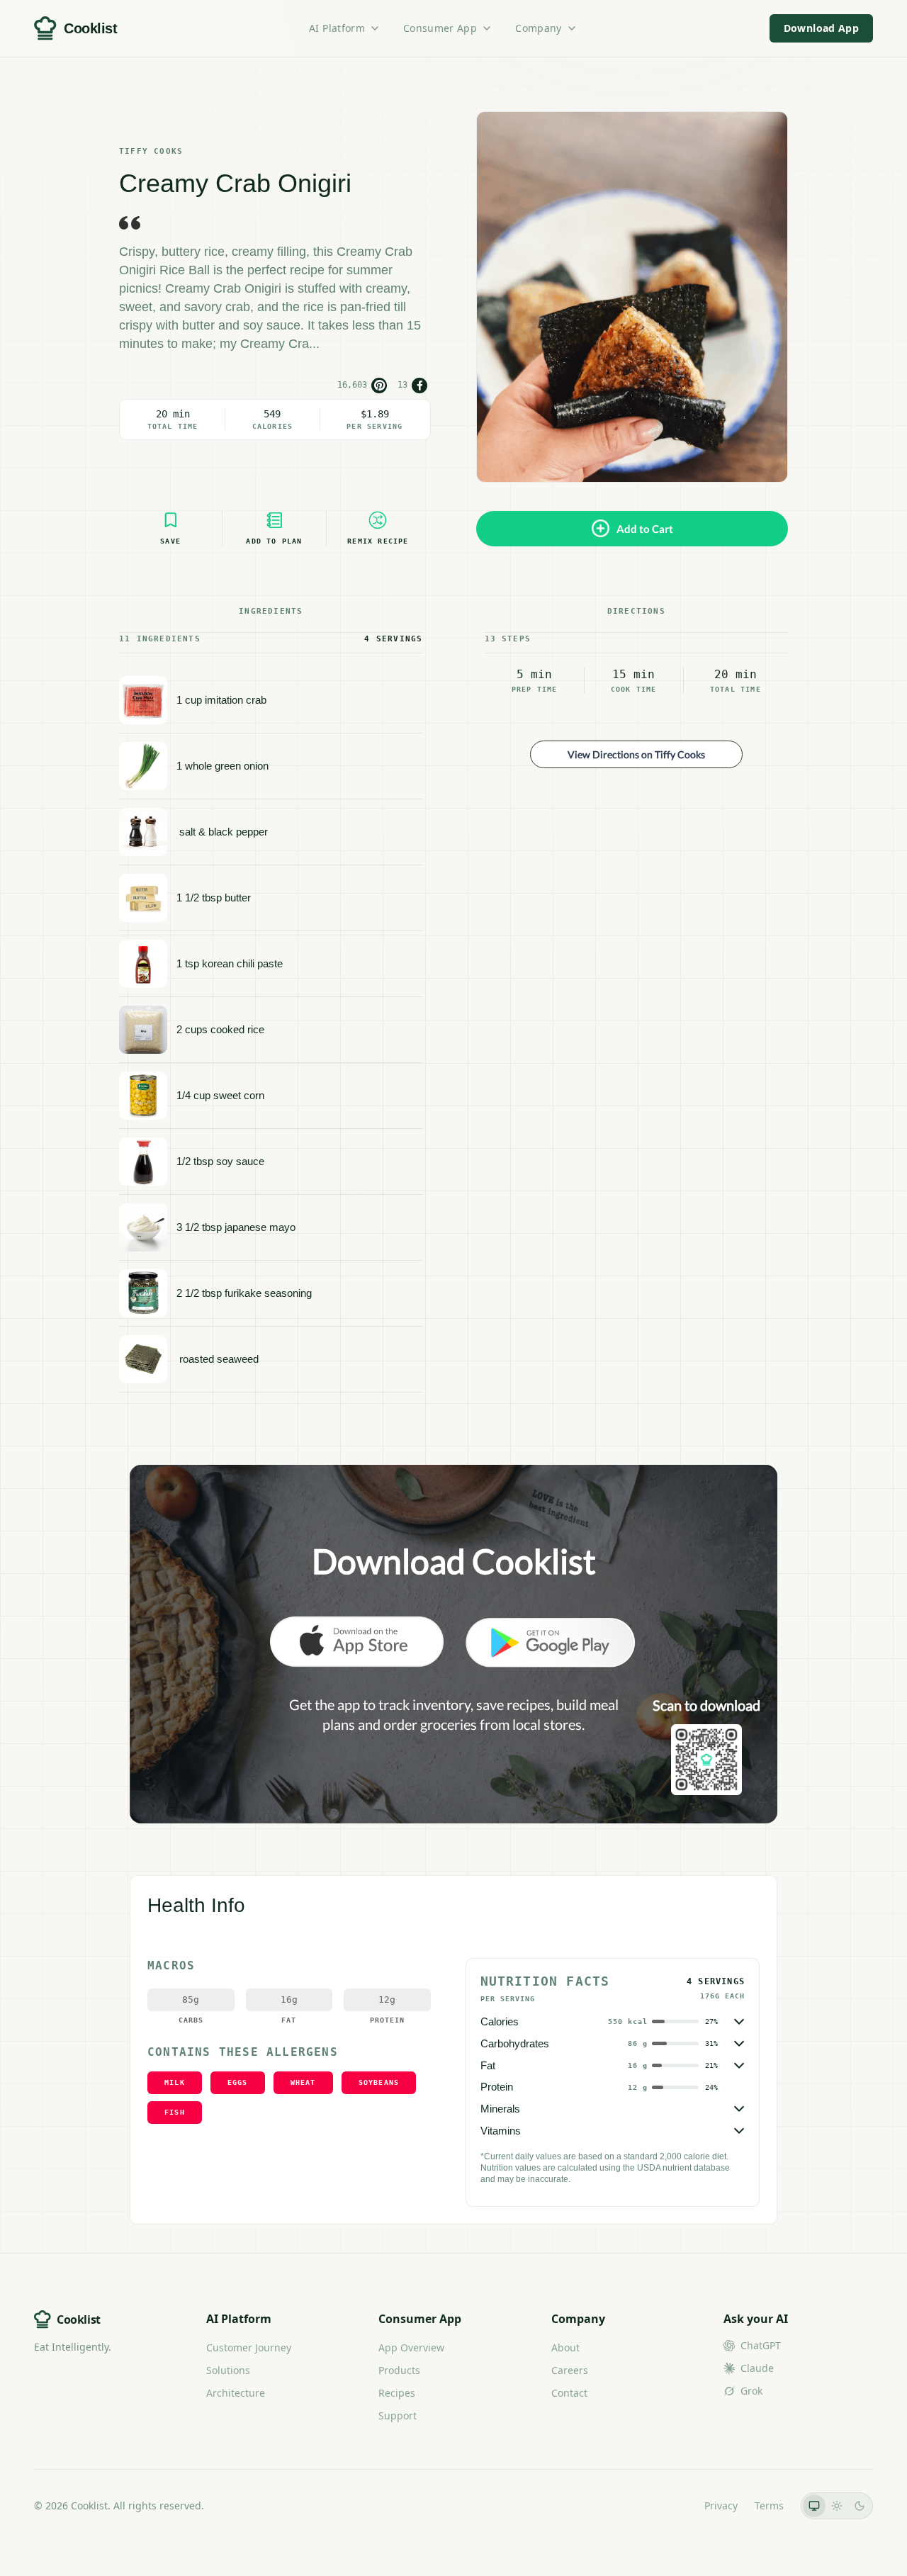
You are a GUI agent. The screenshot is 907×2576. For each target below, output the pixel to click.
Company (538, 28)
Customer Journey (249, 2347)
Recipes (397, 2393)
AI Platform (337, 28)
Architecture (236, 2393)
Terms (769, 2505)
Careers (570, 2370)
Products (399, 2370)
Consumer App (440, 28)
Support (398, 2415)
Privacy (721, 2505)
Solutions (228, 2370)
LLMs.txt (668, 2505)
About (565, 2347)
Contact (569, 2393)
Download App (821, 28)
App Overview (411, 2347)
